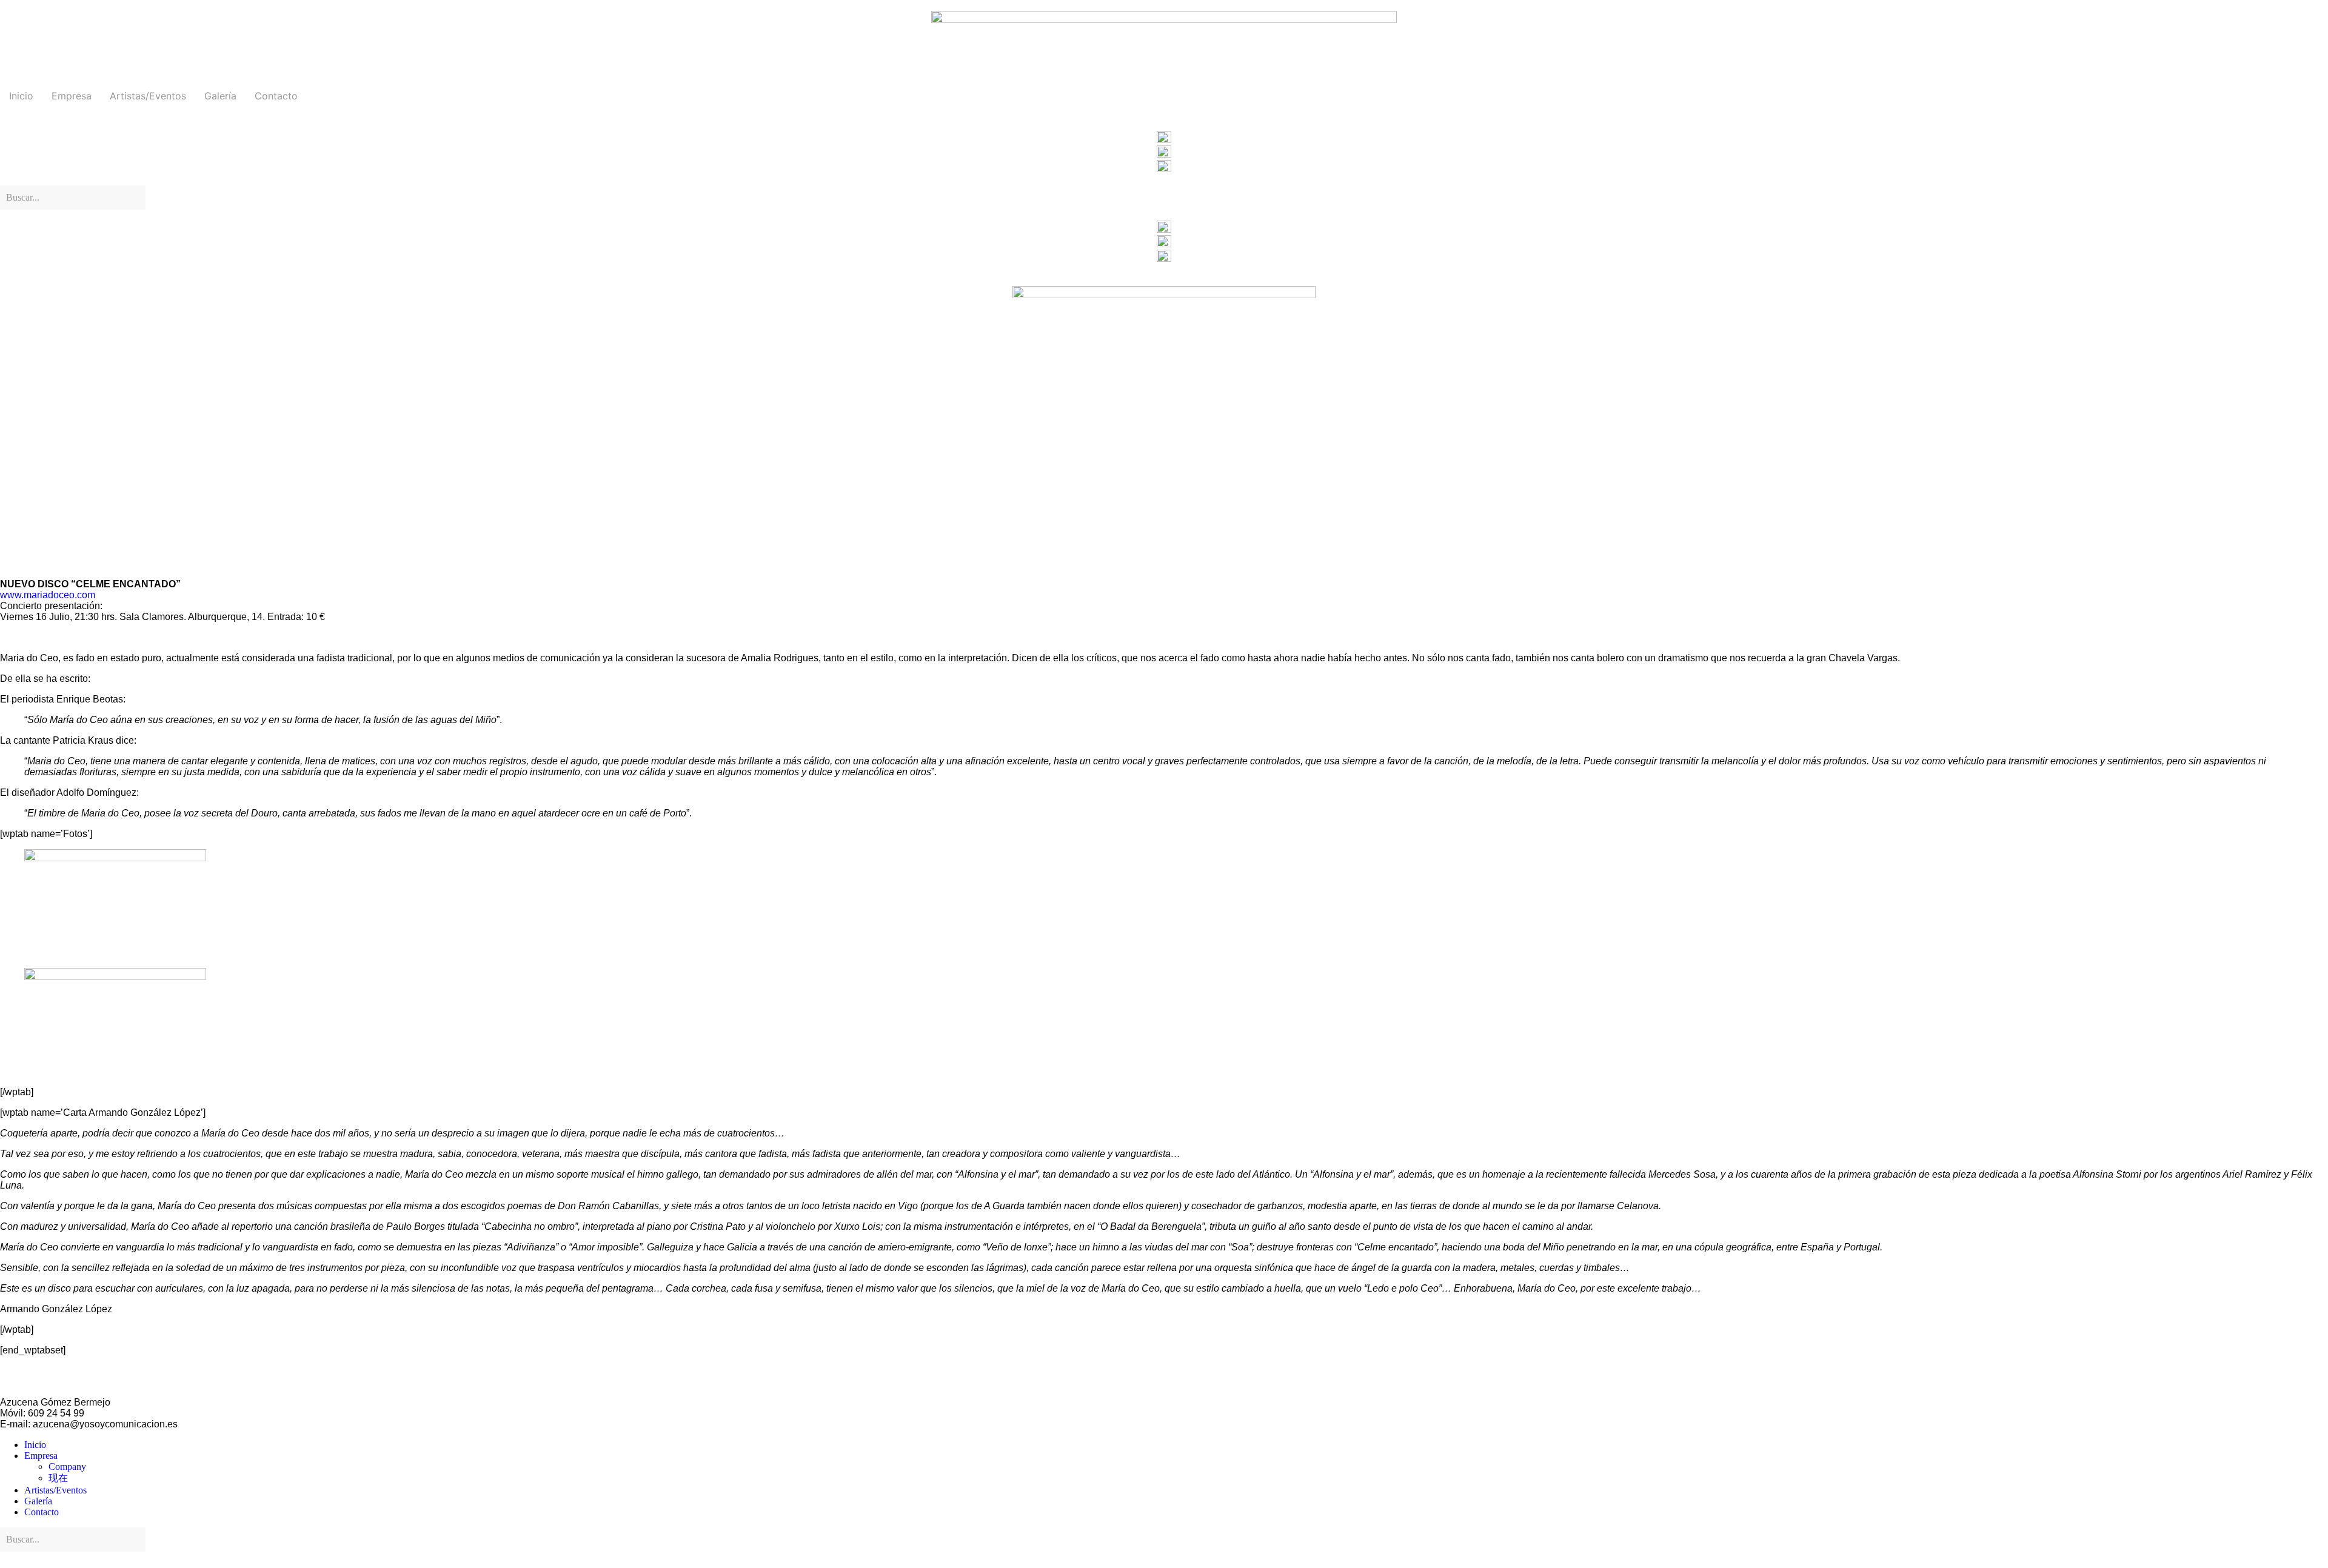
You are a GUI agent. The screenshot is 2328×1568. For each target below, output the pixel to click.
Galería (220, 96)
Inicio (21, 96)
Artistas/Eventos (148, 96)
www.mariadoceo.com (48, 595)
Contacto (276, 96)
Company (67, 1466)
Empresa (72, 96)
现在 (58, 1478)
